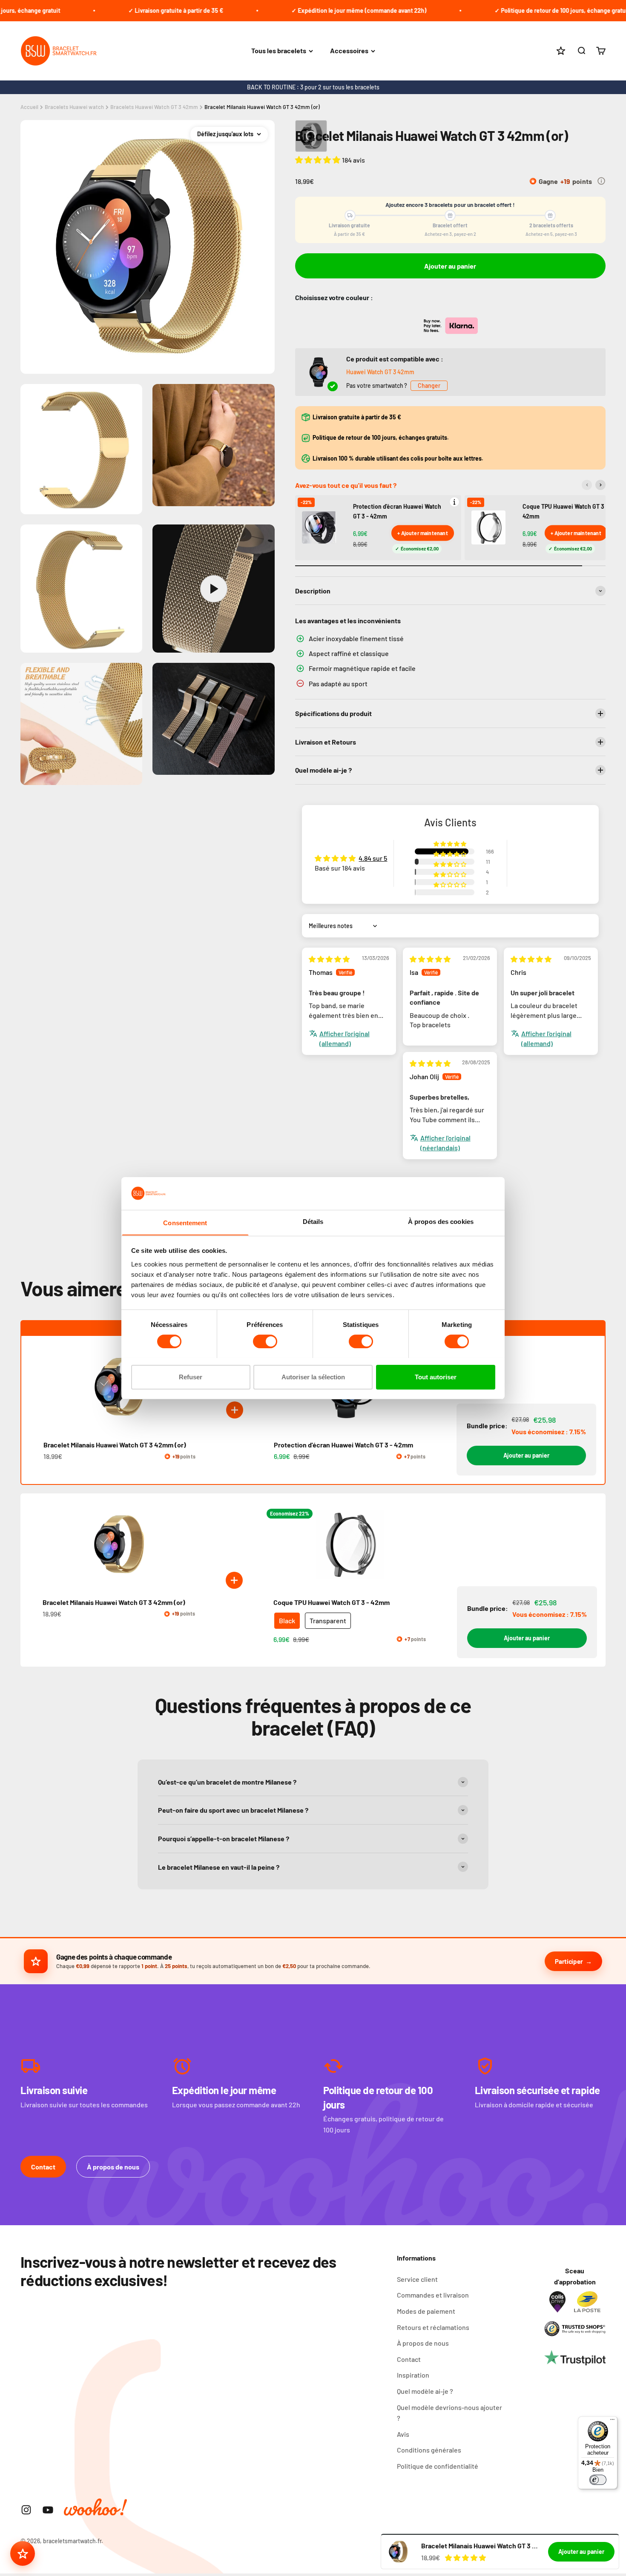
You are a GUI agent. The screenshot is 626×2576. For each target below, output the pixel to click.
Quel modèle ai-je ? (425, 2391)
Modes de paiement (426, 2311)
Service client (417, 2279)
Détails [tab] (313, 1221)
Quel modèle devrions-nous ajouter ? (449, 2413)
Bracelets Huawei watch (74, 107)
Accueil (29, 107)
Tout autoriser (436, 1377)
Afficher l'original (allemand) (345, 1038)
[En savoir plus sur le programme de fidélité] (601, 181)
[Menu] (612, 2421)
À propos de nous (113, 2167)
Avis (403, 2434)
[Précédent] (587, 485)
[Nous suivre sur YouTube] (48, 2510)
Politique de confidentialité (438, 2466)
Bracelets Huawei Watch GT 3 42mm (154, 107)
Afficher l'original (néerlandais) (445, 1142)
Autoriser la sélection (313, 1377)
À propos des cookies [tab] (441, 1221)
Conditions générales (429, 2450)
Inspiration (413, 2375)
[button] (319, 160)
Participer (569, 1961)
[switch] (265, 1341)
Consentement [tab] (185, 1222)
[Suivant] (600, 485)
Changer (429, 385)
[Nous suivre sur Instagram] (26, 2510)
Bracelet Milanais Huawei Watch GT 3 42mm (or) (262, 107)
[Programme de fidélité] (23, 2553)
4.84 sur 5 (373, 858)
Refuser (191, 1377)
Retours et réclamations (433, 2327)
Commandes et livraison (433, 2295)
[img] (329, 959)
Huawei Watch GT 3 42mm (380, 372)
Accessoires (349, 51)
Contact (43, 2167)
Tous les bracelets (279, 51)
